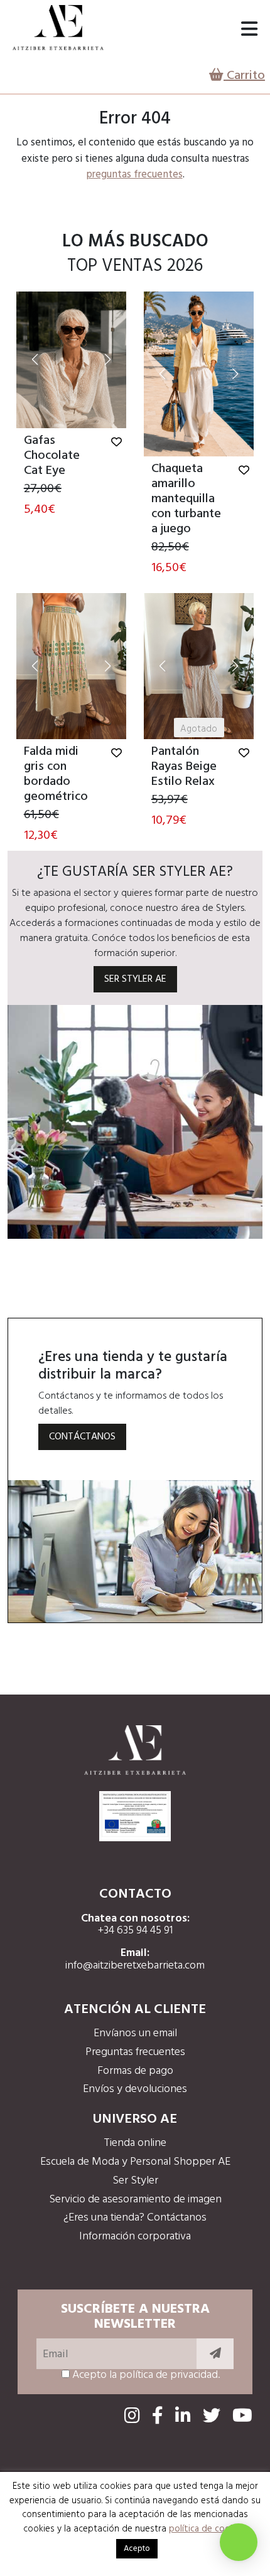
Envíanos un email (135, 2033)
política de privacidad (169, 2375)
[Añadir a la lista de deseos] (116, 443)
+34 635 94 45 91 (135, 1931)
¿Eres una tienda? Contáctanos (135, 2218)
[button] (35, 360)
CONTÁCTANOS (82, 1437)
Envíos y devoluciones (135, 2089)
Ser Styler (135, 2181)
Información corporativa (135, 2237)
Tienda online (135, 2143)
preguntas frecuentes (134, 175)
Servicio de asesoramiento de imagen (135, 2200)
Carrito (244, 76)
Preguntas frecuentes (135, 2052)
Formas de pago (135, 2071)
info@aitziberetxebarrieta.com (135, 1966)
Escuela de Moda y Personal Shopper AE (135, 2162)
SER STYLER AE (135, 979)
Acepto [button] (137, 2549)
